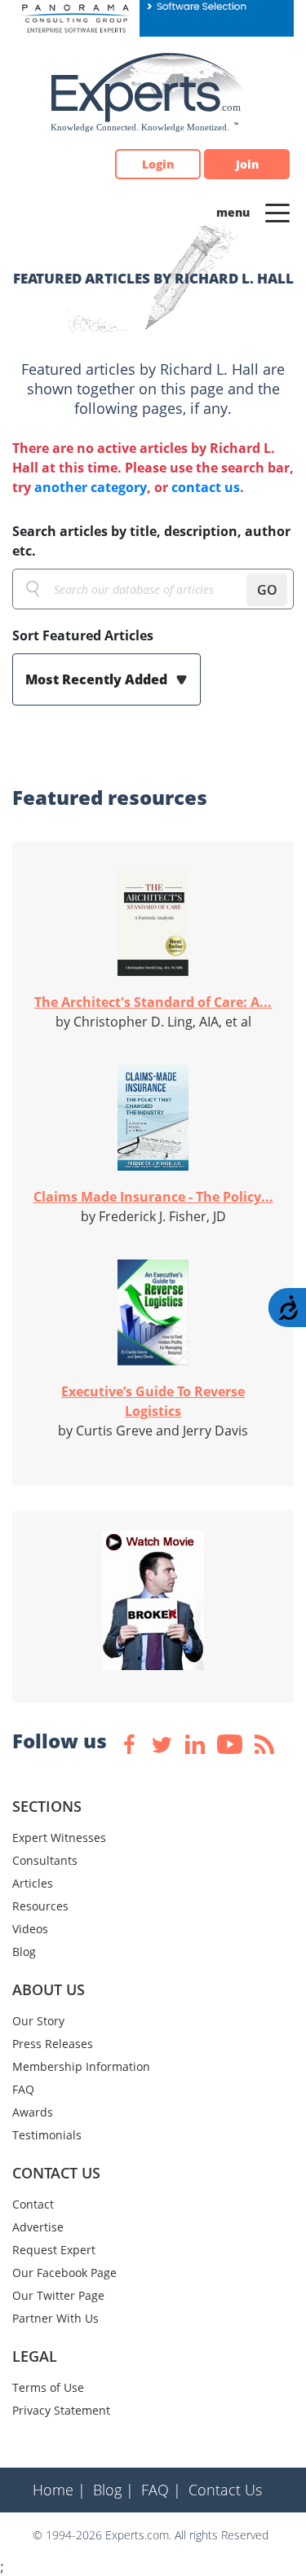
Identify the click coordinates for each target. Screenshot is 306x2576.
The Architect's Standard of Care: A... (153, 1002)
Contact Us (225, 2490)
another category (91, 487)
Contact (33, 2204)
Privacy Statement (61, 2410)
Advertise (38, 2227)
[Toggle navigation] (277, 212)
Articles (33, 1883)
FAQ (23, 2089)
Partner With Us (55, 2318)
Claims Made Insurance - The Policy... (153, 1197)
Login (158, 164)
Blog (24, 1952)
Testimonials (47, 2135)
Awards (33, 2112)
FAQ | (161, 2490)
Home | (59, 2490)
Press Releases (53, 2044)
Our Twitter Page (58, 2295)
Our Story (38, 2021)
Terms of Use (48, 2387)
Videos (30, 1929)
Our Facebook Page (64, 2273)
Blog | (113, 2490)
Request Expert (54, 2250)
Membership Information (81, 2066)
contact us (206, 487)
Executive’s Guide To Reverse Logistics (153, 1401)
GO (267, 590)
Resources (40, 1906)
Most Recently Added (98, 679)
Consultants (45, 1860)
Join (247, 164)
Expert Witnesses (59, 1837)
